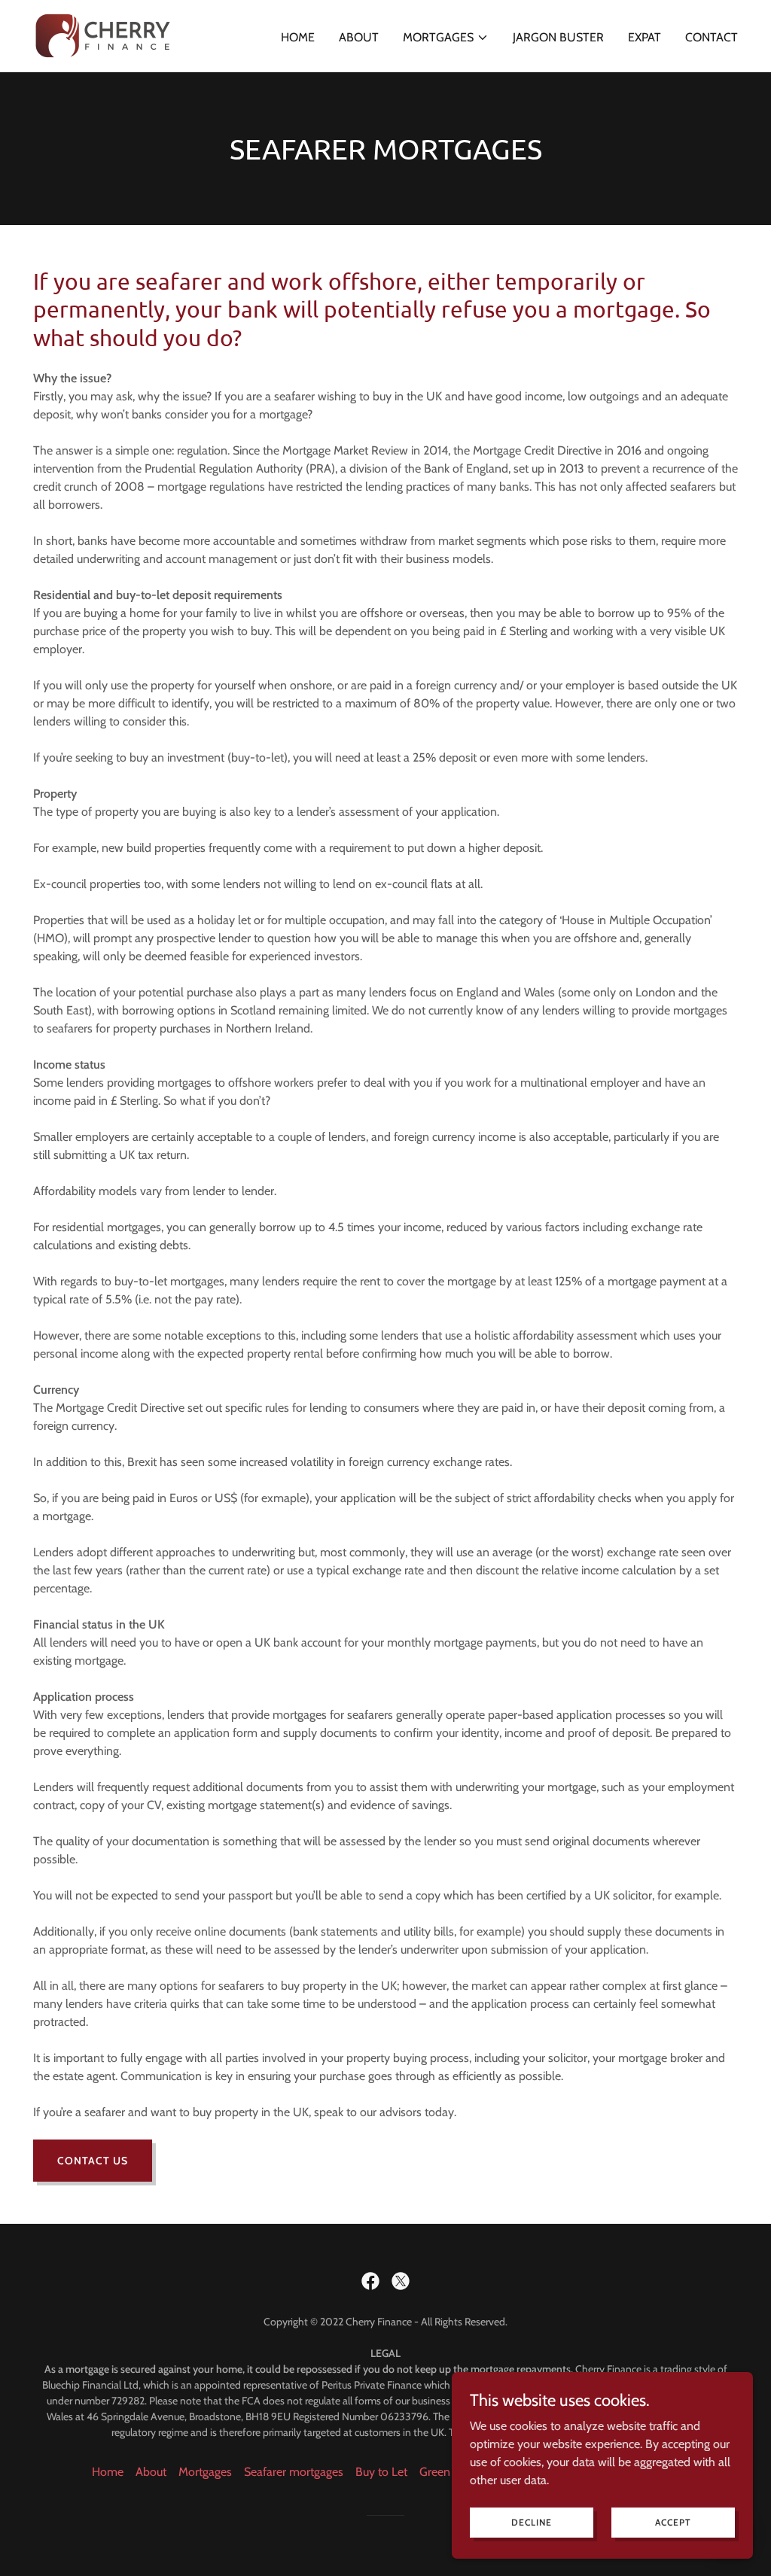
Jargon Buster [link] (558, 37)
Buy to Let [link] (381, 2472)
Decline (532, 2522)
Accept (673, 2522)
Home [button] (108, 2472)
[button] (446, 38)
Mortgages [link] (205, 2472)
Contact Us (93, 2161)
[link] (103, 34)
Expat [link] (645, 37)
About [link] (359, 37)
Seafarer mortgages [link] (294, 2472)
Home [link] (298, 37)
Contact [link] (712, 37)
